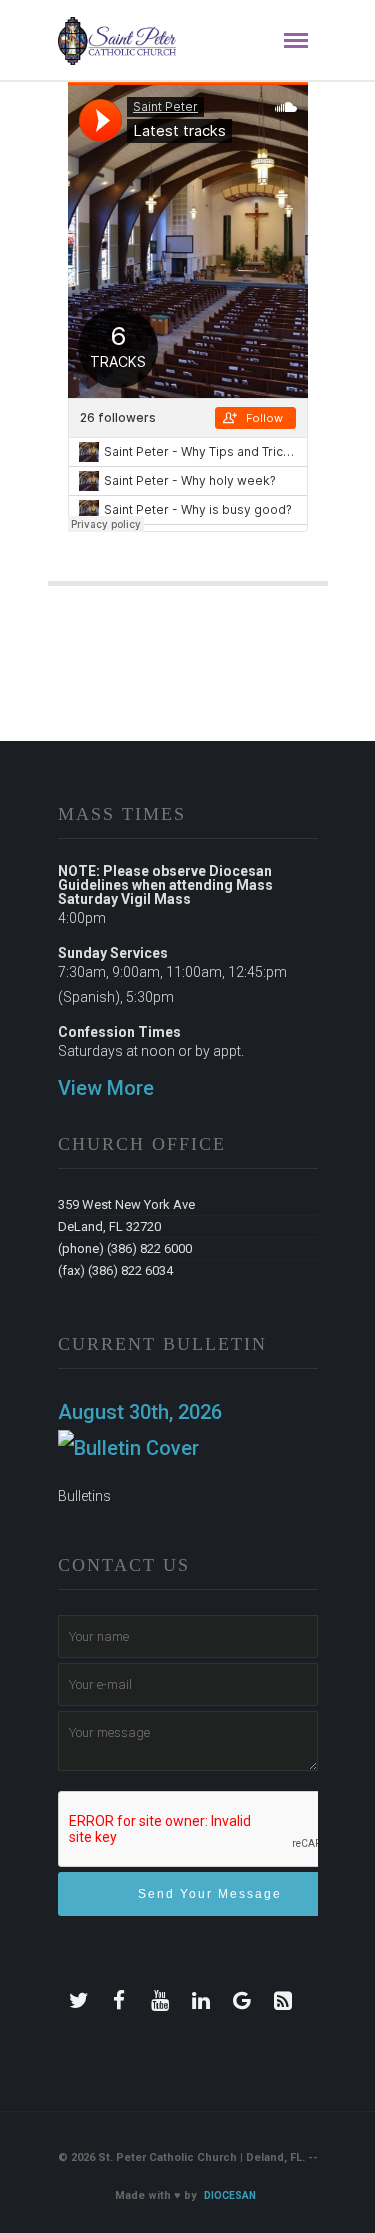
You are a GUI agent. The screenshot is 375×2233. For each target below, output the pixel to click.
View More (106, 1088)
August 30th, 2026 (140, 1412)
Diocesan (230, 2195)
